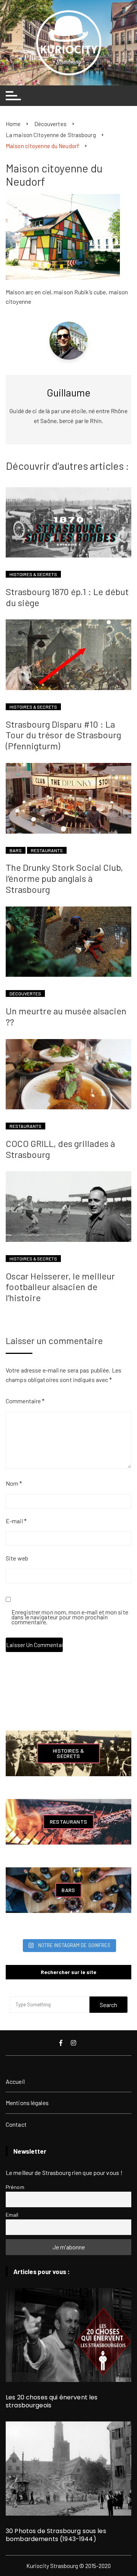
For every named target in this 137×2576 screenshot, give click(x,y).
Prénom (15, 2187)
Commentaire (25, 1401)
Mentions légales (27, 2103)
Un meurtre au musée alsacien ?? (66, 1016)
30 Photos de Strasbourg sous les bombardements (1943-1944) (56, 2535)
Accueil (15, 2081)
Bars (16, 850)
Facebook (62, 2043)
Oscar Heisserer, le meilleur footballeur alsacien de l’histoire (60, 1287)
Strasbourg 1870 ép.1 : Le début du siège (67, 597)
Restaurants (47, 850)
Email (12, 2215)
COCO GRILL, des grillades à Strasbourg (60, 1149)
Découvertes (25, 993)
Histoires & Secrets (33, 574)
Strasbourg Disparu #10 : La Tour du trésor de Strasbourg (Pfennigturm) (63, 735)
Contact (16, 2124)
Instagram (74, 2043)
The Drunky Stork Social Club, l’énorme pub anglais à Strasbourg (64, 878)
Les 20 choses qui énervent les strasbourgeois (52, 2401)
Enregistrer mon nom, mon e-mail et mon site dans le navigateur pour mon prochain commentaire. (70, 1617)
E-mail (16, 1521)
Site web (17, 1558)
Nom (14, 1483)
